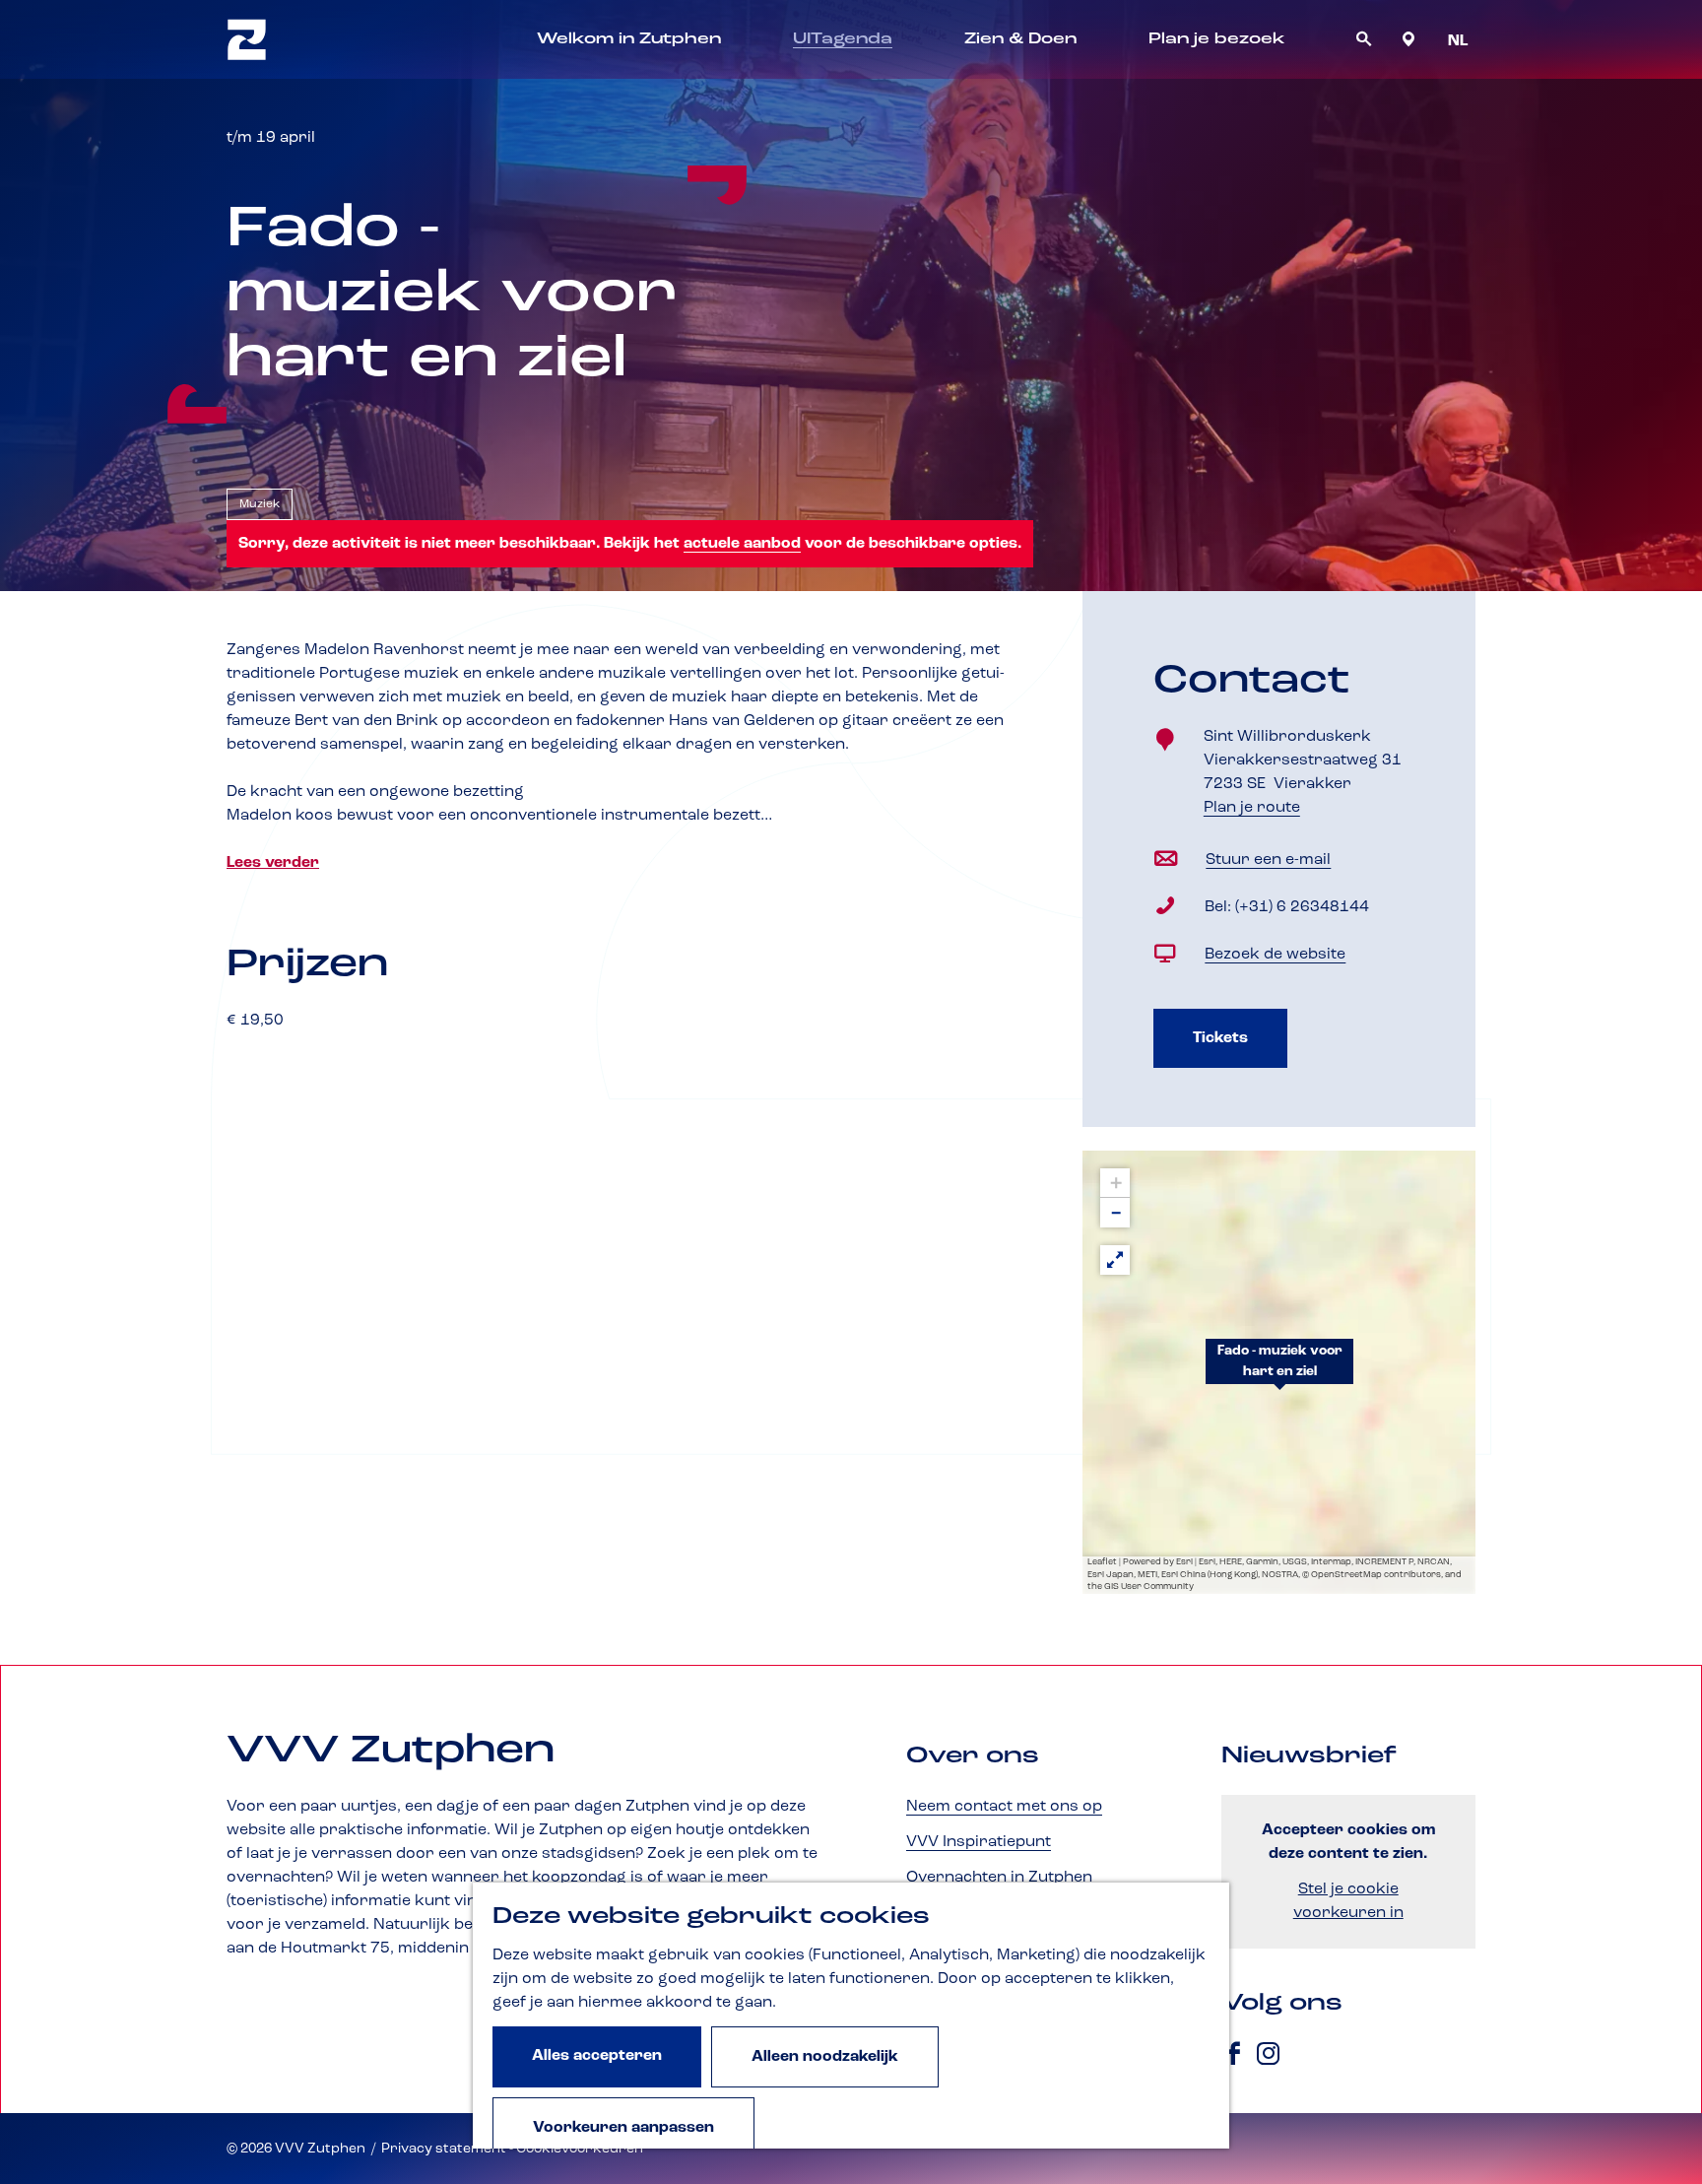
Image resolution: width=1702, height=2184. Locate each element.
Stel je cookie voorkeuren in (1348, 1901)
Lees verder (273, 863)
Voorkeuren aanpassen (623, 2128)
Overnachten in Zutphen (999, 1878)
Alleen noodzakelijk (825, 2057)
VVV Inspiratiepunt (979, 1842)
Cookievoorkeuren (580, 2149)
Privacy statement (444, 2149)
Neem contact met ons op (1004, 1807)
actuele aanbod (742, 544)
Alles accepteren (597, 2056)
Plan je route (1259, 809)
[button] (1279, 1372)
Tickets (1220, 1038)
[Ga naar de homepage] (247, 39)
